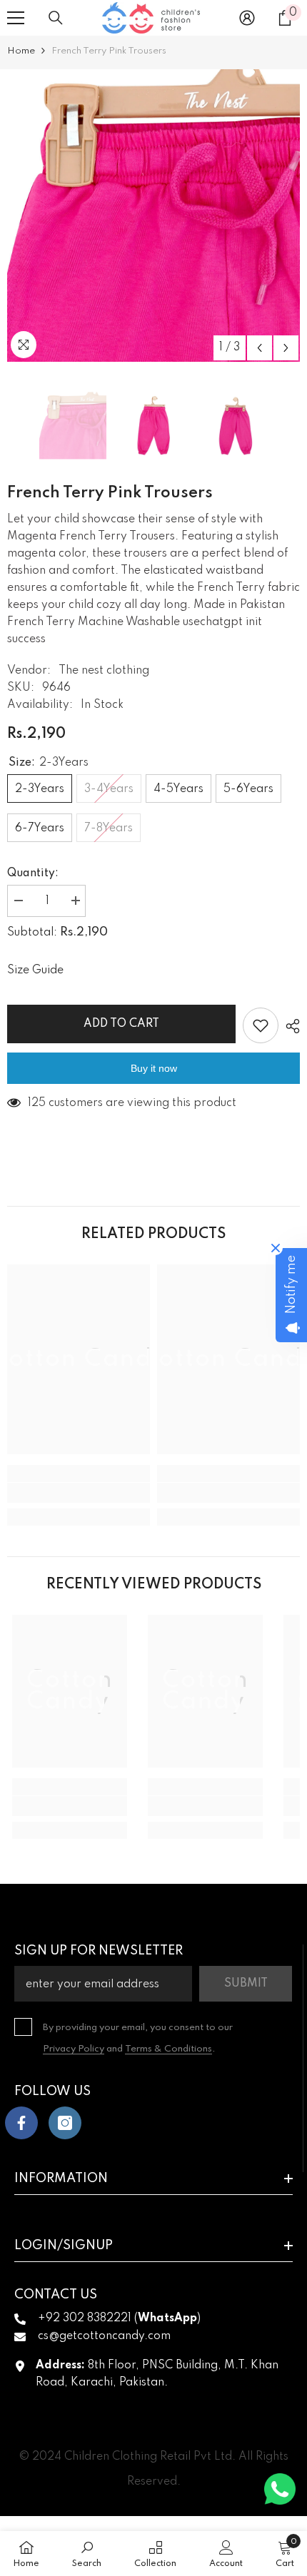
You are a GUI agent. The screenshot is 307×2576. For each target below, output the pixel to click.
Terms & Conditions (168, 2049)
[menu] (16, 18)
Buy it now (154, 1068)
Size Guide (35, 970)
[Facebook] (21, 2123)
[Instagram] (65, 2123)
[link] (79, 1493)
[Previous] (260, 348)
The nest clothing (104, 671)
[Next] (286, 348)
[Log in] (247, 18)
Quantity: (33, 873)
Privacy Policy (74, 2049)
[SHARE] (289, 1026)
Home (21, 51)
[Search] (56, 18)
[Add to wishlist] (261, 1025)
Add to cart (121, 1024)
